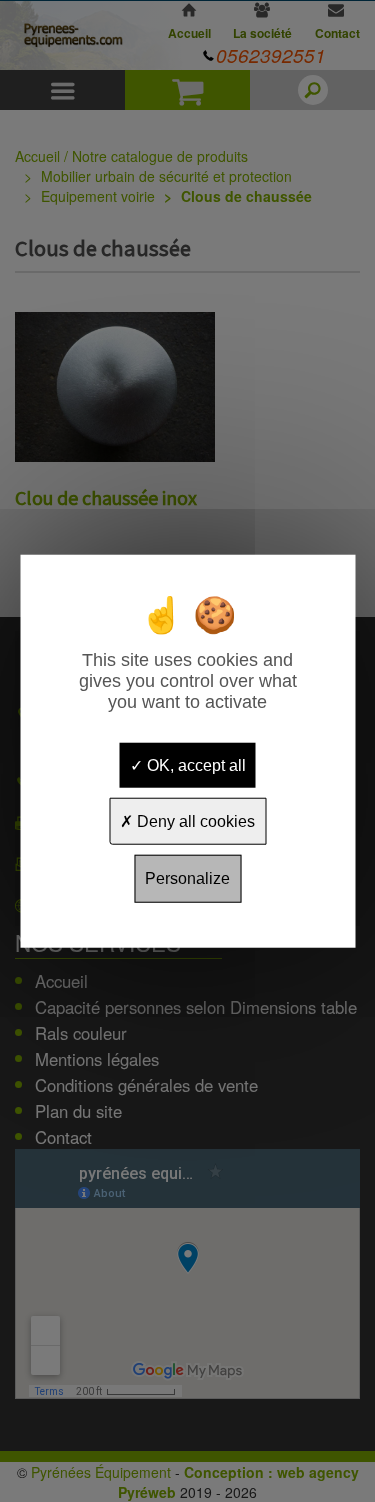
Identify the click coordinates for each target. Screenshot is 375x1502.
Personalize (187, 878)
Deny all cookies (194, 821)
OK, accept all (194, 765)
